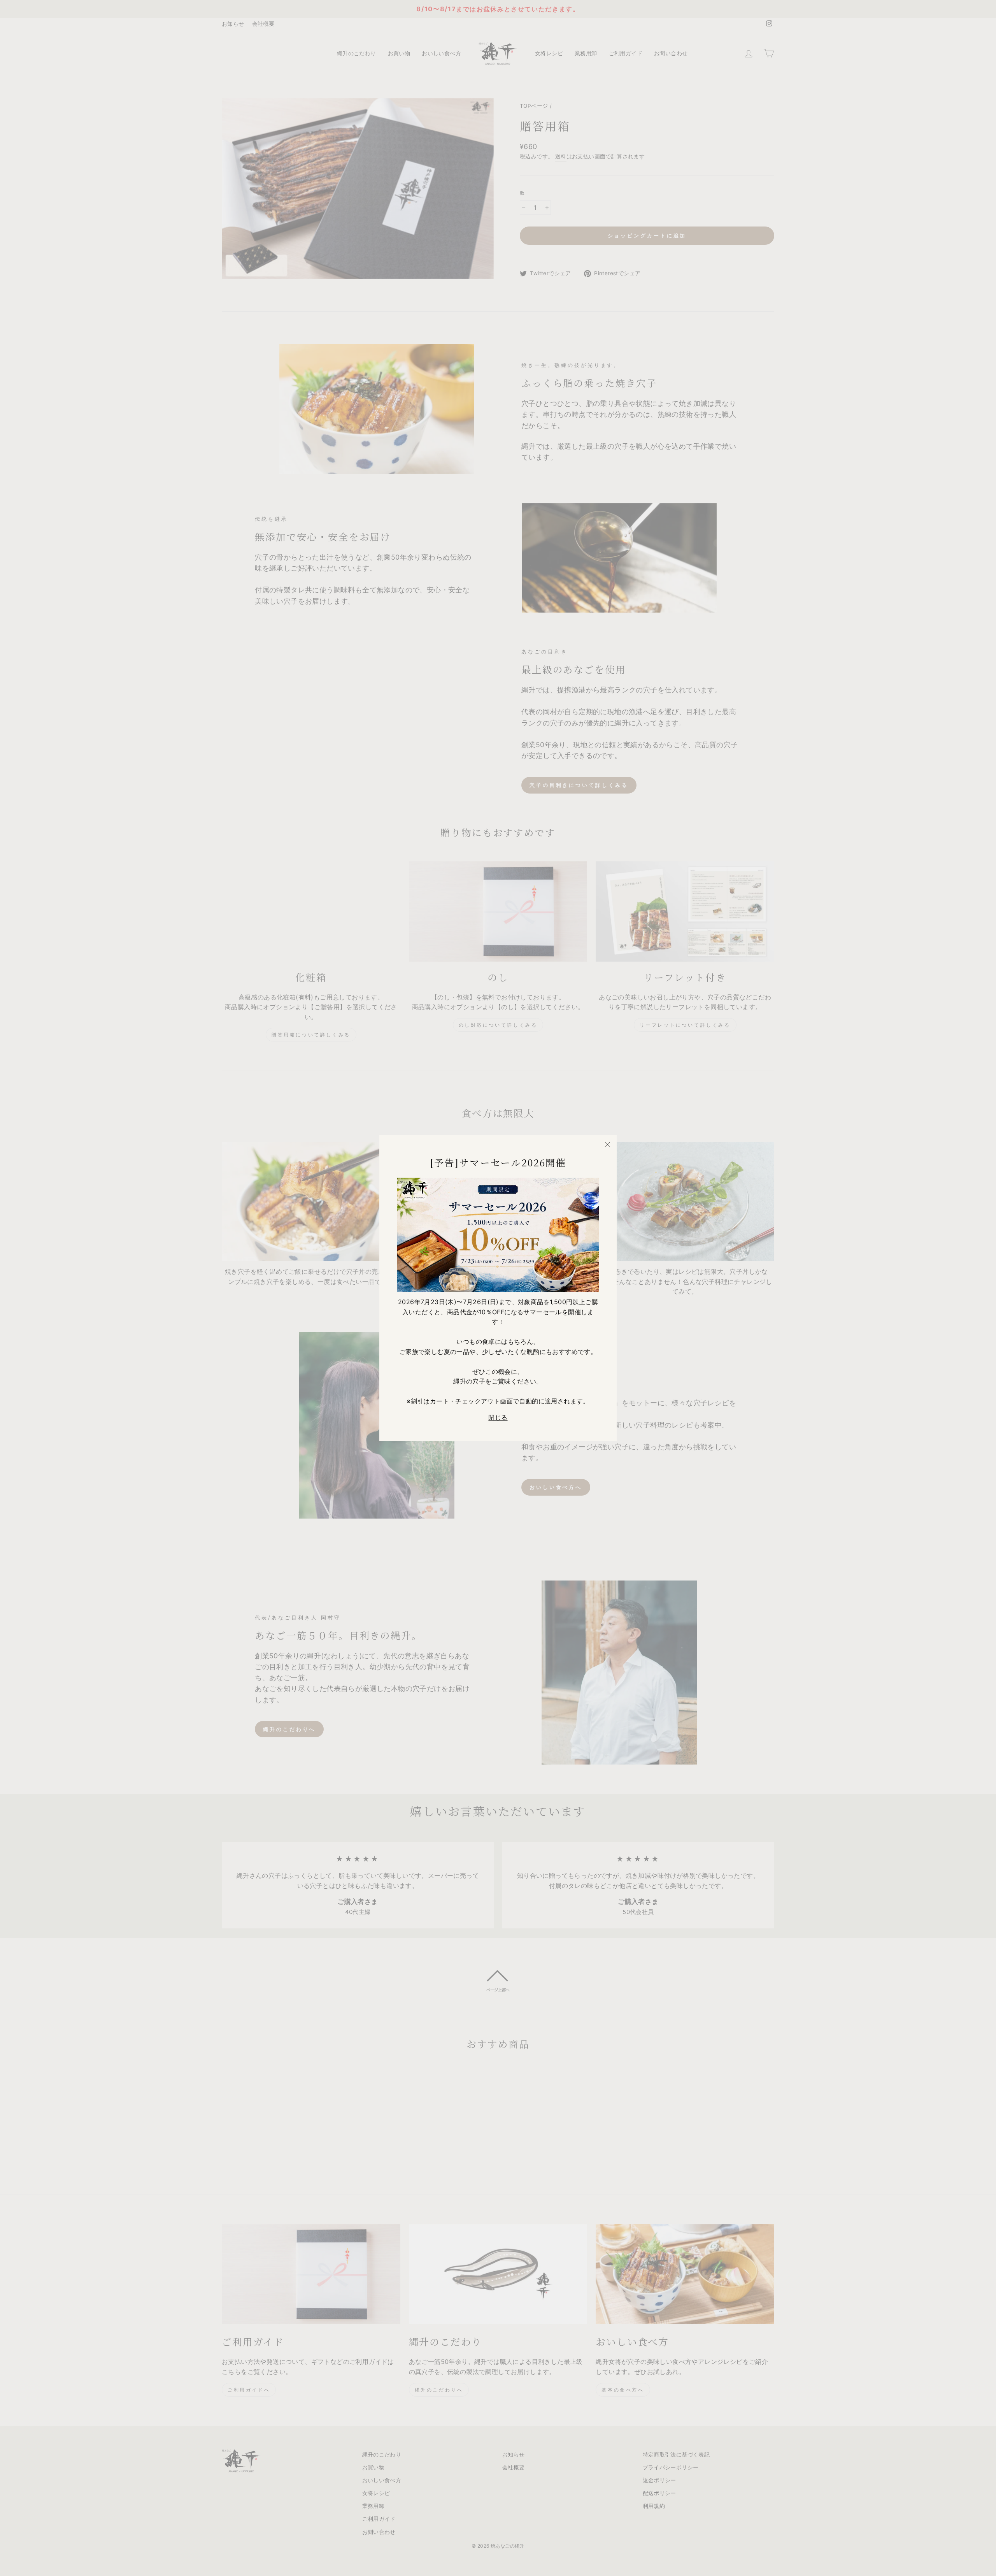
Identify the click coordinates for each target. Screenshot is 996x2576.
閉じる (498, 1417)
